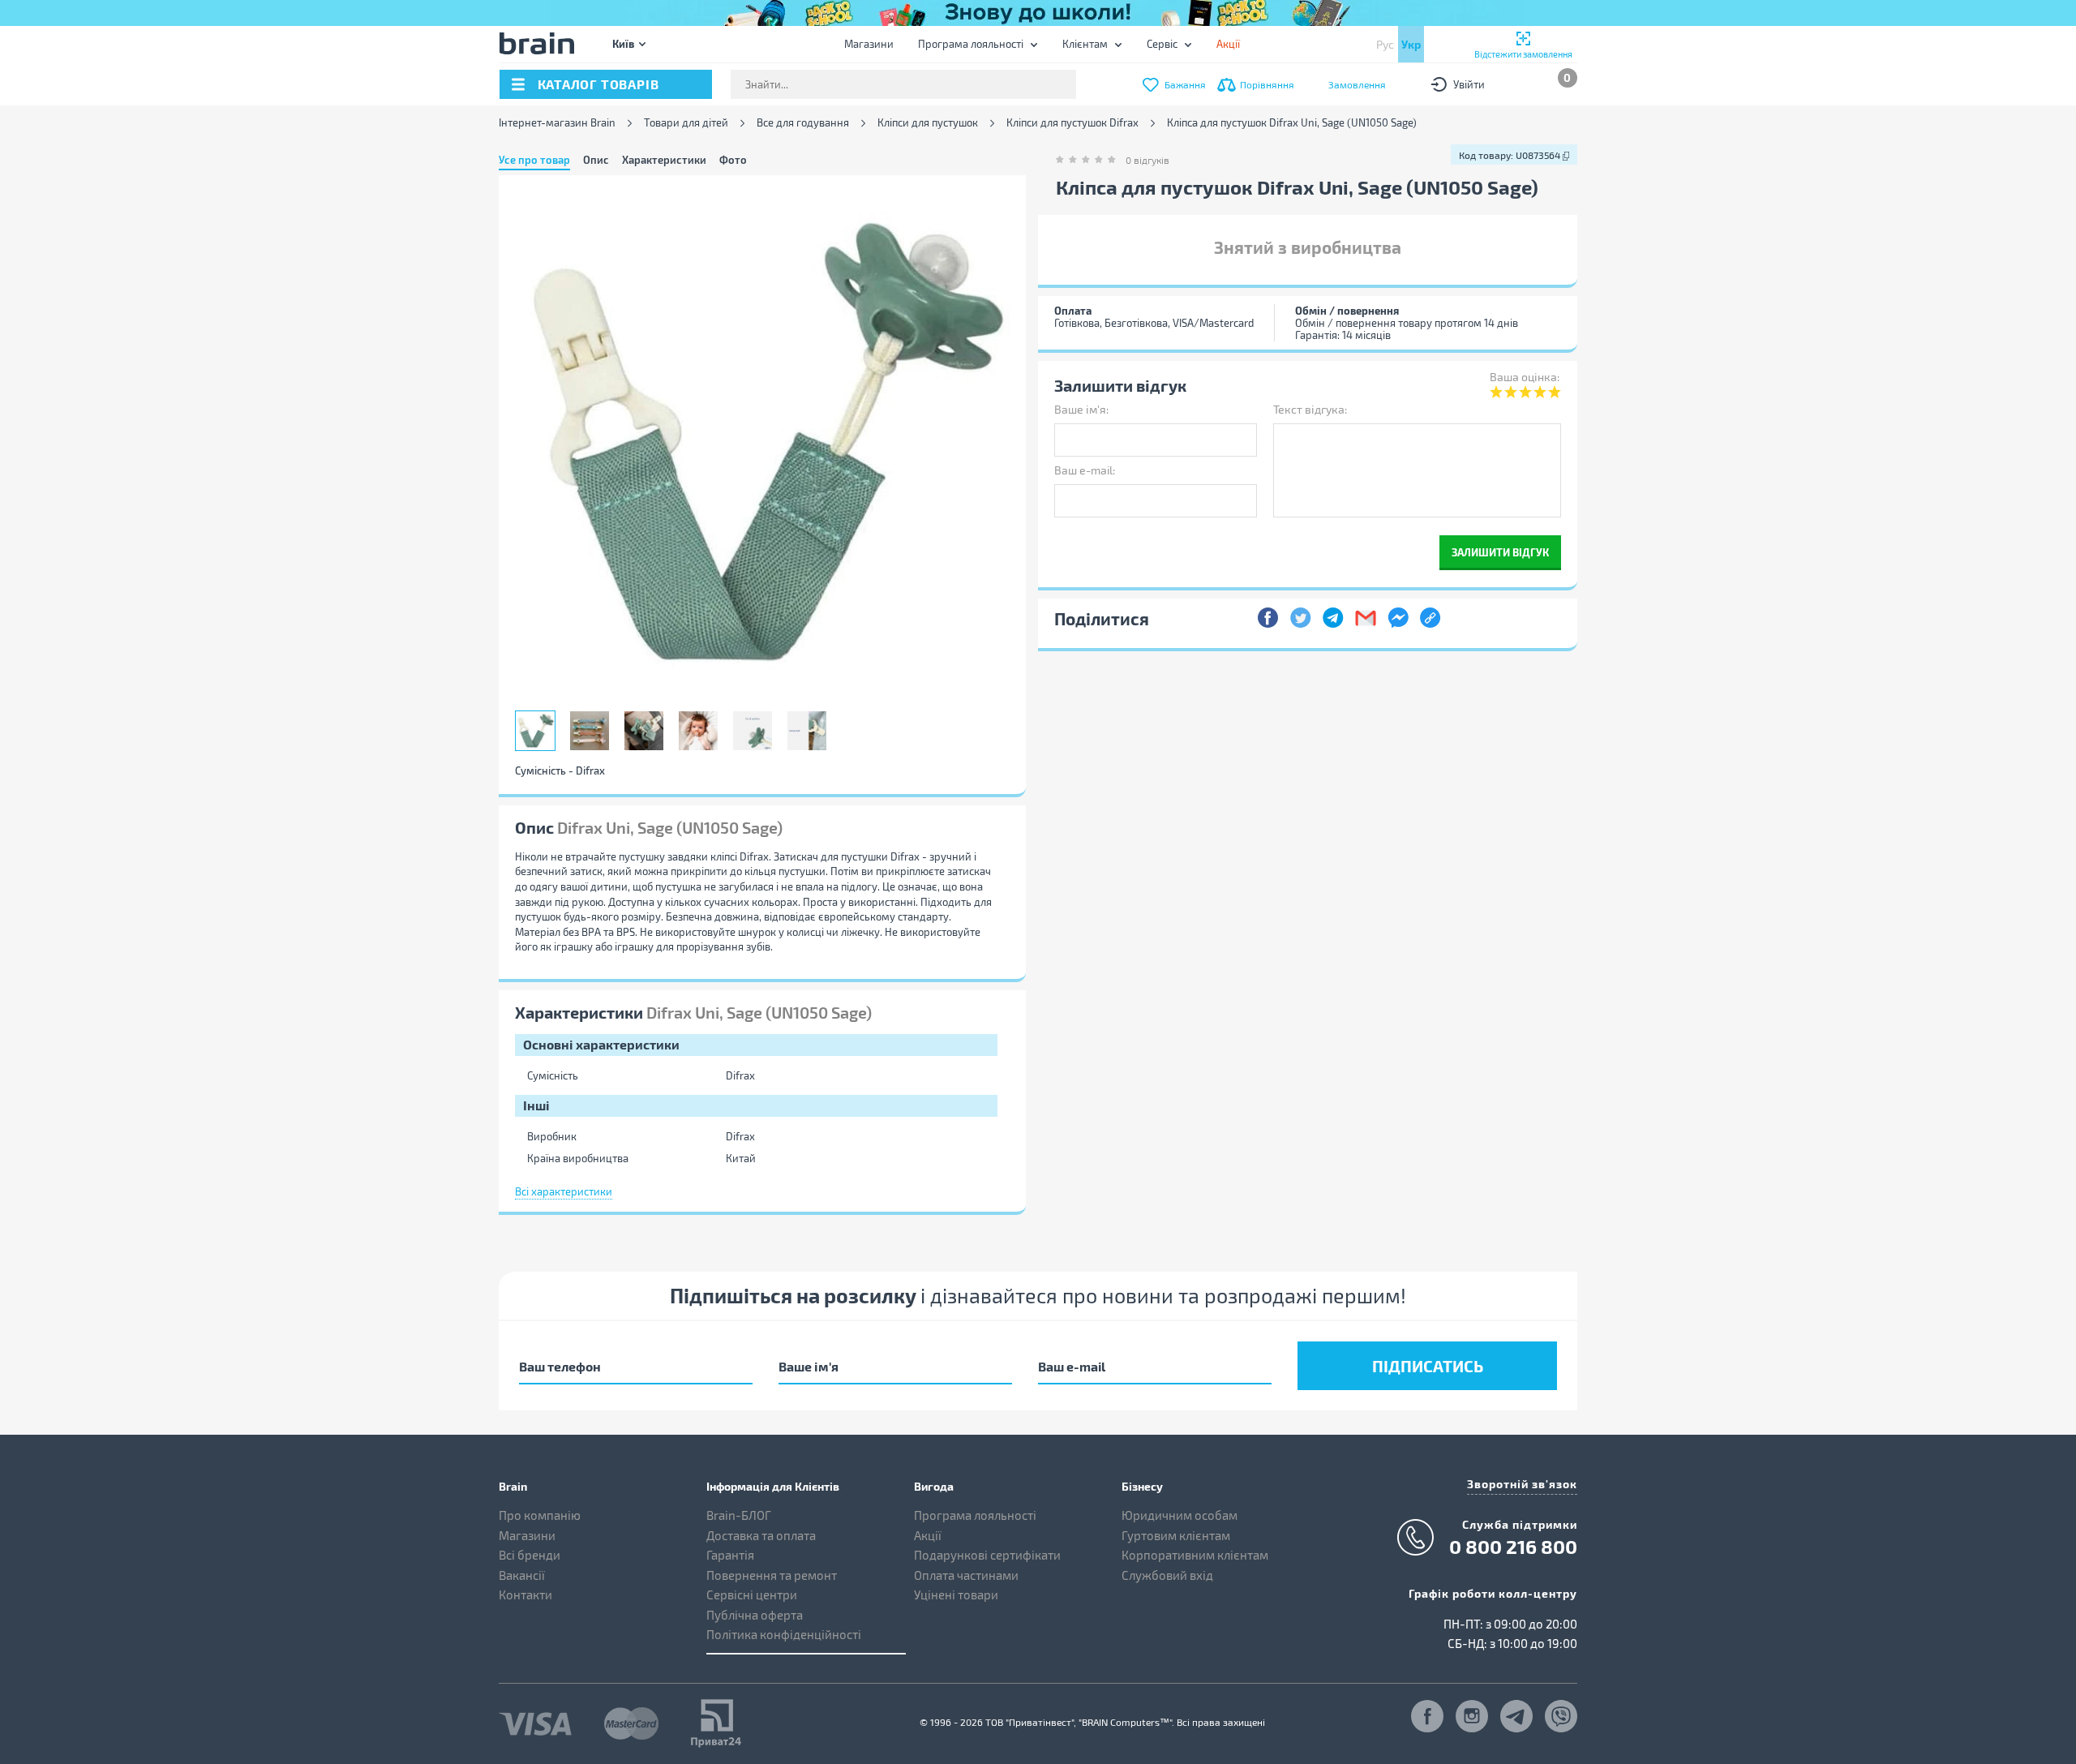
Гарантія (730, 1555)
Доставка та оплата (761, 1535)
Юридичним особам (1180, 1515)
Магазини (869, 44)
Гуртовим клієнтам (1176, 1535)
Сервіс (1162, 44)
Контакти (525, 1594)
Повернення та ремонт (772, 1575)
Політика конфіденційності (784, 1634)
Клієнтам (1085, 44)
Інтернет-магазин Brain (557, 123)
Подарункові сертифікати (987, 1555)
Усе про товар (534, 160)
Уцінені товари (956, 1594)
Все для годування (803, 123)
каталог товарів (598, 84)
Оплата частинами (966, 1575)
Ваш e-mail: (1085, 470)
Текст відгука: (1310, 409)
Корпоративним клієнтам (1195, 1555)
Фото (733, 160)
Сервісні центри (752, 1594)
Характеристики (664, 160)
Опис (596, 160)
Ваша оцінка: (1525, 377)
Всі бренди (530, 1555)
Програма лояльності (971, 44)
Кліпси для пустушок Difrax (1072, 123)
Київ (623, 43)
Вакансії (522, 1575)
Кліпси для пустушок (928, 123)
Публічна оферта (755, 1615)
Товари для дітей (686, 123)
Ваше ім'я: (1081, 409)
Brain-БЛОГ (739, 1515)
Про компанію (540, 1515)
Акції (928, 1535)
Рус (1385, 44)
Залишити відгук (1500, 552)
